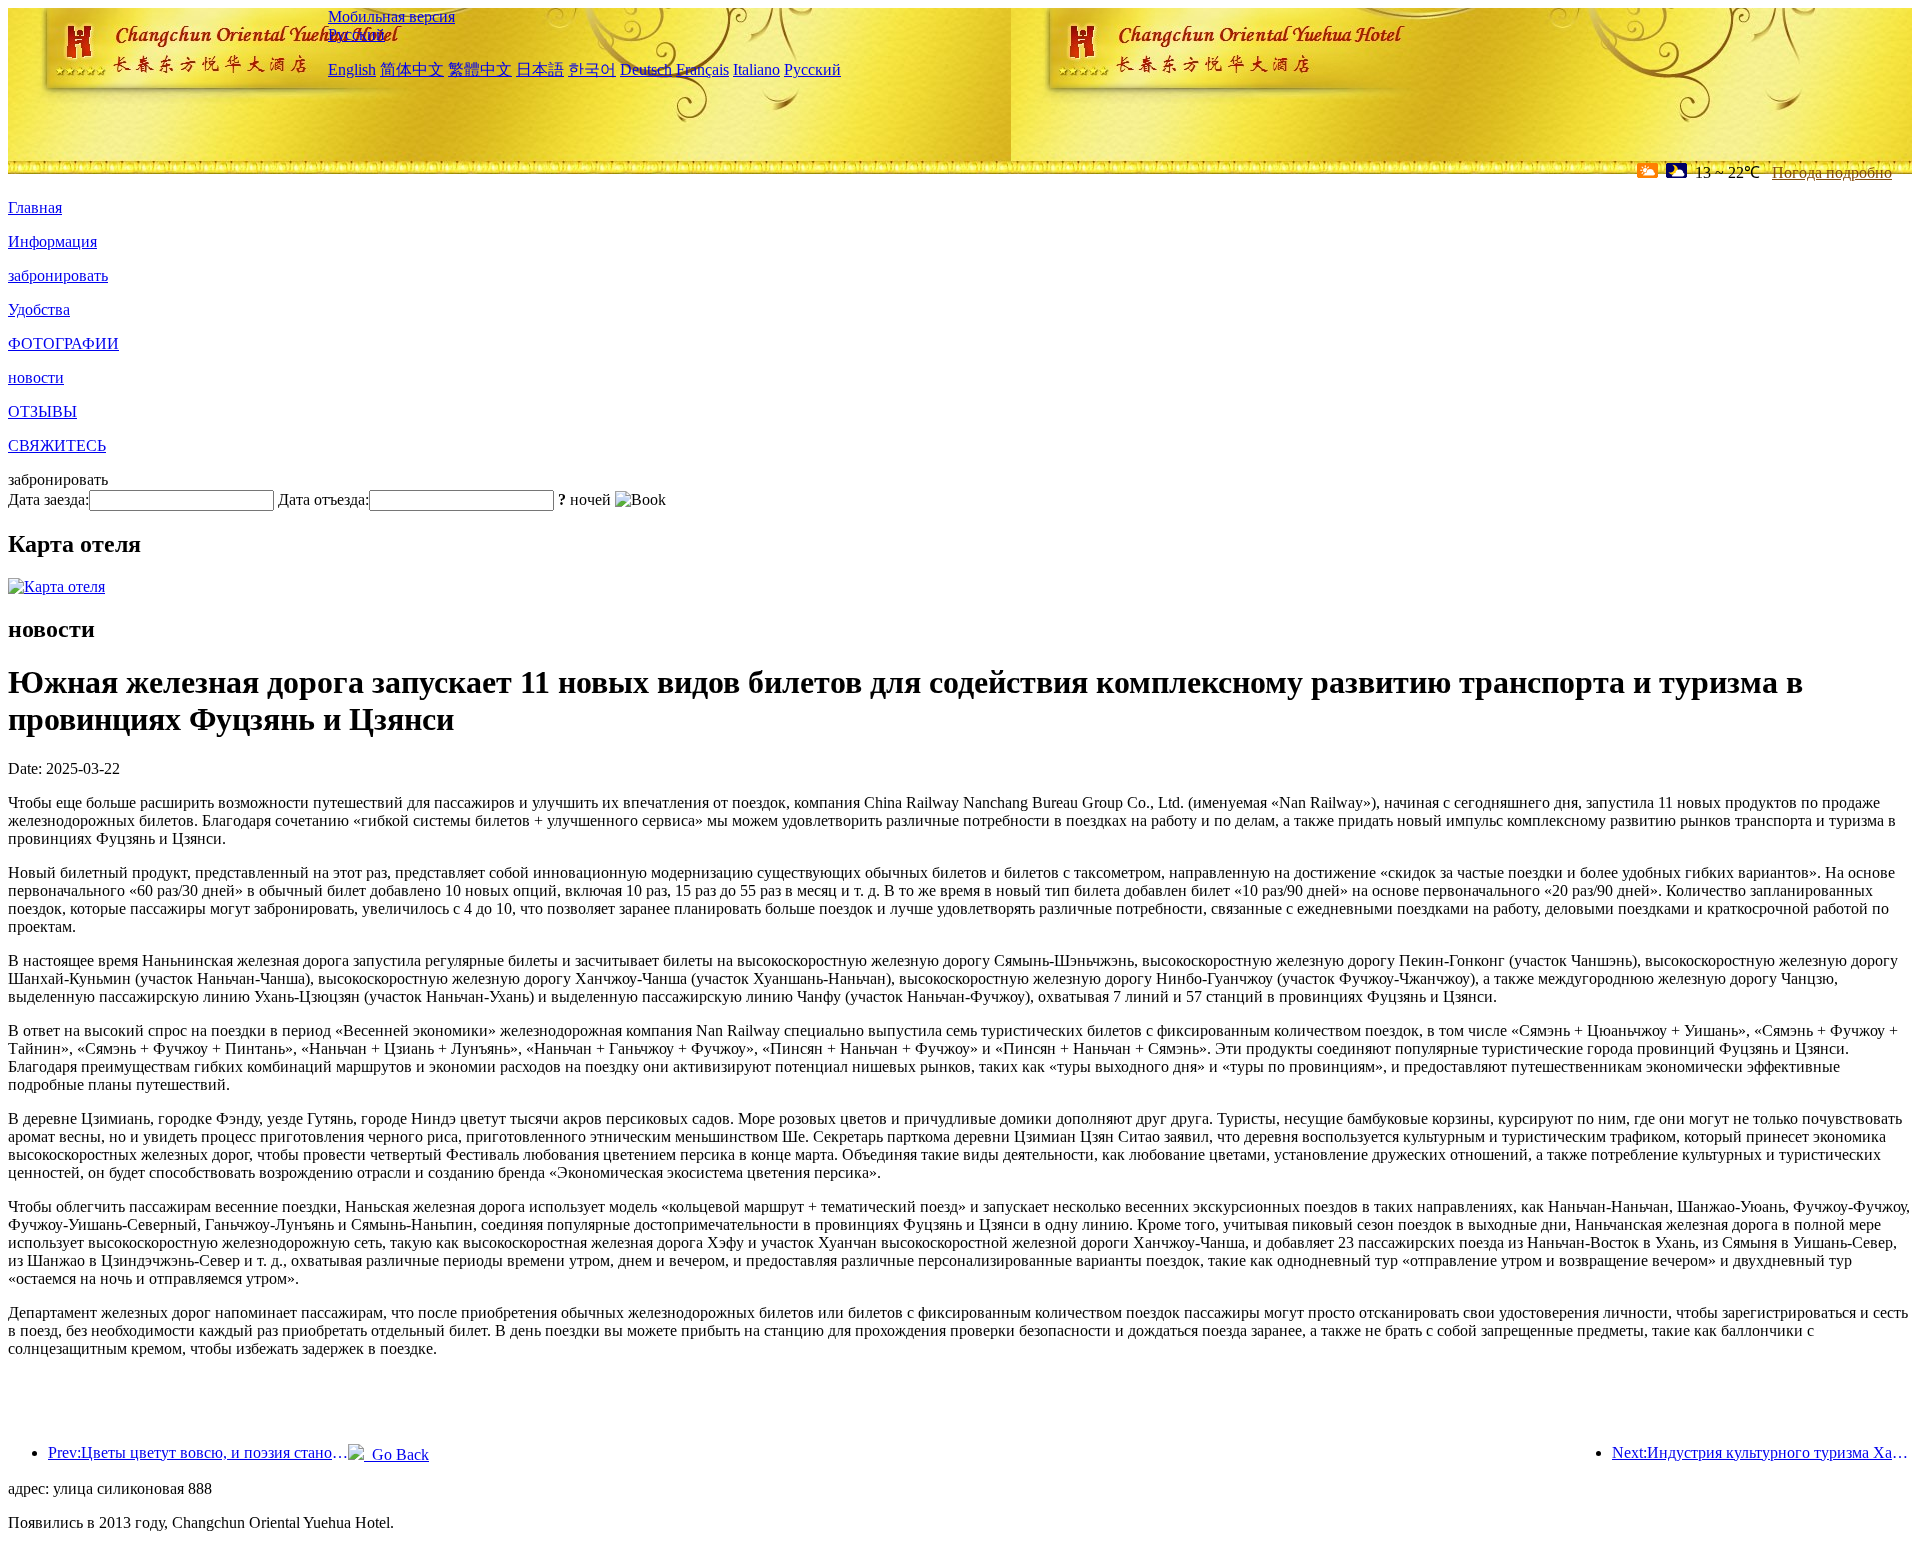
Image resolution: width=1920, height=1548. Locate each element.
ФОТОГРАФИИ (63, 343)
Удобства (39, 309)
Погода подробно (1832, 172)
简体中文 (412, 69)
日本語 (540, 69)
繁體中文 (480, 69)
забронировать (58, 275)
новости (36, 377)
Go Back (396, 1454)
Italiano (756, 69)
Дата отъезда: (323, 499)
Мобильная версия (391, 16)
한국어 (592, 69)
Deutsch (646, 69)
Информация (52, 241)
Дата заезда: (48, 499)
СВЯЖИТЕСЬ (57, 445)
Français (702, 69)
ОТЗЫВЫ (42, 411)
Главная (35, 207)
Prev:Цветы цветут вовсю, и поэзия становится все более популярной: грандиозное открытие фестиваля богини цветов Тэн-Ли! (198, 1452)
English (352, 69)
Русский (356, 34)
